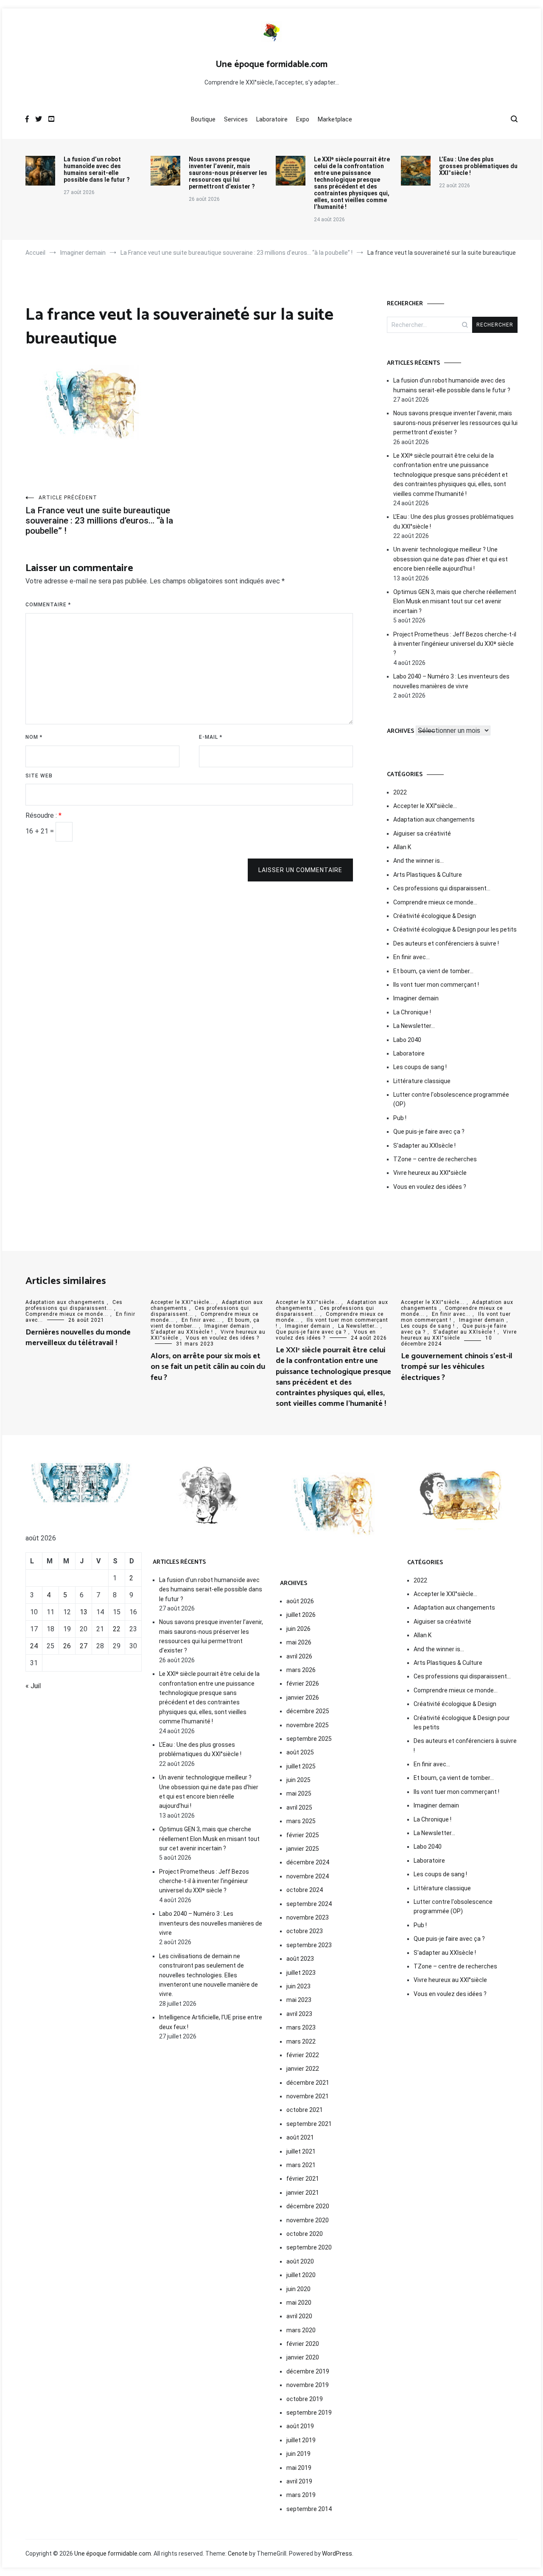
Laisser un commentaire (300, 870)
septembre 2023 (309, 1945)
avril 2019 (299, 2481)
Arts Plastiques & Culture (428, 875)
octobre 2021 (305, 2110)
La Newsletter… (414, 1026)
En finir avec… (411, 957)
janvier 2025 (303, 1849)
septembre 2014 (309, 2509)
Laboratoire (272, 119)
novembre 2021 (308, 2096)
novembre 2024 (308, 1876)
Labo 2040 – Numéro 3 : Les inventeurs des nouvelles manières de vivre (451, 681)
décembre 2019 (308, 2371)
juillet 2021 (301, 2151)
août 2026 (300, 1601)
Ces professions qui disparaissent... (74, 1305)
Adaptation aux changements (434, 819)
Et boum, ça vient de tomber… (433, 971)
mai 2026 (299, 1642)
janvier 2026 (303, 1698)
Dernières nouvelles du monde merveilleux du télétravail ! (78, 1338)
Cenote (238, 2553)
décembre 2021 (308, 2083)
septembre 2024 (309, 1904)
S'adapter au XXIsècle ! (424, 1146)
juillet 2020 (301, 2275)
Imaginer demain (416, 998)
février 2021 (303, 2179)
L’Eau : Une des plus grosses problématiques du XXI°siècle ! (478, 166)
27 (84, 1646)
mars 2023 (301, 2027)
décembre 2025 (308, 1711)
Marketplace (335, 119)
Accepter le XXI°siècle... (182, 1302)
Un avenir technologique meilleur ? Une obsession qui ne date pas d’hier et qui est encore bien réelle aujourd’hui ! (451, 559)
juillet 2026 (301, 1615)
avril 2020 (299, 2316)
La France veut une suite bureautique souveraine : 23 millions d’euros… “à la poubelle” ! (99, 515)
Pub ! (400, 1118)
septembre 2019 (309, 2413)
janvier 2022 (303, 2069)
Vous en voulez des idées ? (430, 1187)
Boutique (203, 119)
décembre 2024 (308, 1862)
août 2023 (300, 1959)
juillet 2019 (301, 2440)
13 (84, 1612)
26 (67, 1646)
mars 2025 (301, 1821)
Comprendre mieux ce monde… (435, 902)
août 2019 (300, 2426)
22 (117, 1629)
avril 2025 (299, 1807)
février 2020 (303, 2344)
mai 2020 (299, 2303)
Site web (39, 776)
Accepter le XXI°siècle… (425, 806)
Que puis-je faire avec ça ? (429, 1132)
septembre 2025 (309, 1739)
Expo (303, 119)
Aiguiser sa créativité (422, 833)
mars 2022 (301, 2041)
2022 (400, 792)
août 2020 (300, 2261)
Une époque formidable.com (271, 65)
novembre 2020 (308, 2220)
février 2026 (303, 1684)
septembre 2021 (309, 2124)
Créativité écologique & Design (435, 916)
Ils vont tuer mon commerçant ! (436, 985)
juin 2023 (298, 1986)
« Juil (33, 1686)
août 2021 (300, 2137)
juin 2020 (298, 2289)
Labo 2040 (407, 1040)
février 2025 (303, 1835)
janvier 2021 (303, 2193)
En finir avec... (201, 1320)
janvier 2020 (303, 2357)
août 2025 (300, 1752)
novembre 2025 (308, 1725)
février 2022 (303, 2055)
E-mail (211, 737)
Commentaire (48, 605)
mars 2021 (301, 2165)
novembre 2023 (308, 1917)
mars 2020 (301, 2330)
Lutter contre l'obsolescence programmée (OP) (451, 1099)
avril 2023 (299, 2014)
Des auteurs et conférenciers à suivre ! (446, 943)
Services (236, 119)
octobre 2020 (305, 2234)
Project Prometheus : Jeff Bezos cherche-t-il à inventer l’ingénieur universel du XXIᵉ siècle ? (455, 644)
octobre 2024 (305, 1890)
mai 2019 (299, 2468)
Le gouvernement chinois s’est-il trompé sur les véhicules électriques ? (457, 1367)
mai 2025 (299, 1793)
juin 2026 (298, 1629)
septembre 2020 (309, 2247)
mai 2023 (299, 2000)
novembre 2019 (308, 2385)
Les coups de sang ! (420, 1067)
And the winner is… (418, 861)
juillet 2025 (301, 1766)
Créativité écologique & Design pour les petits (455, 929)
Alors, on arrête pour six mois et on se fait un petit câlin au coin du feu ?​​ (208, 1367)
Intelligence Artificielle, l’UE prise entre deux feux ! (211, 2022)
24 (34, 1646)
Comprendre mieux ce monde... (67, 1314)
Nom (34, 737)
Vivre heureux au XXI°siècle (430, 1173)
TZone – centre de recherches (435, 1159)
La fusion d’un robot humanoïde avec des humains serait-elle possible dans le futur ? (97, 169)
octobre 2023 (305, 1931)
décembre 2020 (308, 2206)
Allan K (402, 847)
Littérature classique (422, 1081)
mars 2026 (301, 1670)
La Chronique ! (412, 1012)
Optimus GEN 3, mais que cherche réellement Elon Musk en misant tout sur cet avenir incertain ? (455, 601)
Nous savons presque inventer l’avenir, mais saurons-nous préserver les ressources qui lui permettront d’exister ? (228, 173)
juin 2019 (298, 2454)
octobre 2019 (305, 2399)
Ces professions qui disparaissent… (442, 888)
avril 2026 (299, 1656)
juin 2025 (298, 1780)
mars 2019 (301, 2495)
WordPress (337, 2553)
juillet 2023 (301, 1973)
